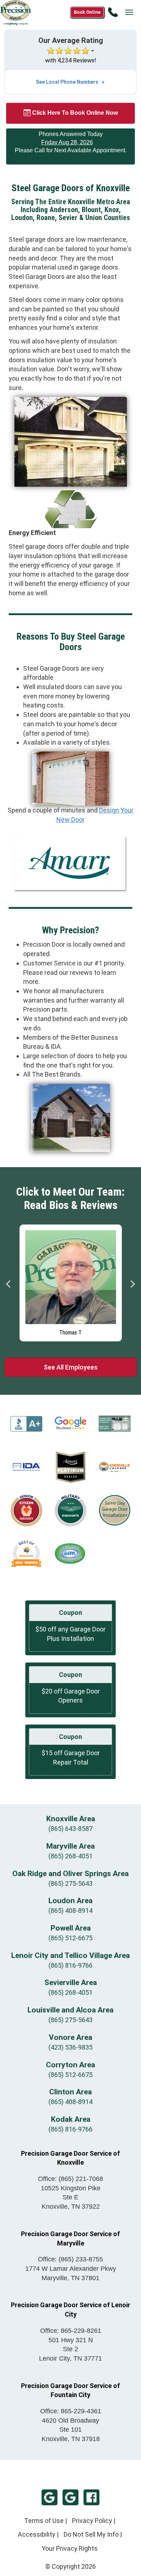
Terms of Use (44, 2521)
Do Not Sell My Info (91, 2534)
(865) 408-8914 (70, 1911)
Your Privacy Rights (70, 2548)
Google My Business (50, 2497)
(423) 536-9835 (70, 2047)
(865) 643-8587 (70, 1829)
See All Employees (71, 1367)
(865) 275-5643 (70, 1883)
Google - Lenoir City (70, 2497)
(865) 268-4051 (70, 1856)
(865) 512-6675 (70, 1938)
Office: (70, 2179)
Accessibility (37, 2534)
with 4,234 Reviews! (71, 60)
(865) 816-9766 (70, 1965)
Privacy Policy (92, 2521)
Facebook (91, 2497)
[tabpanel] (71, 1281)
